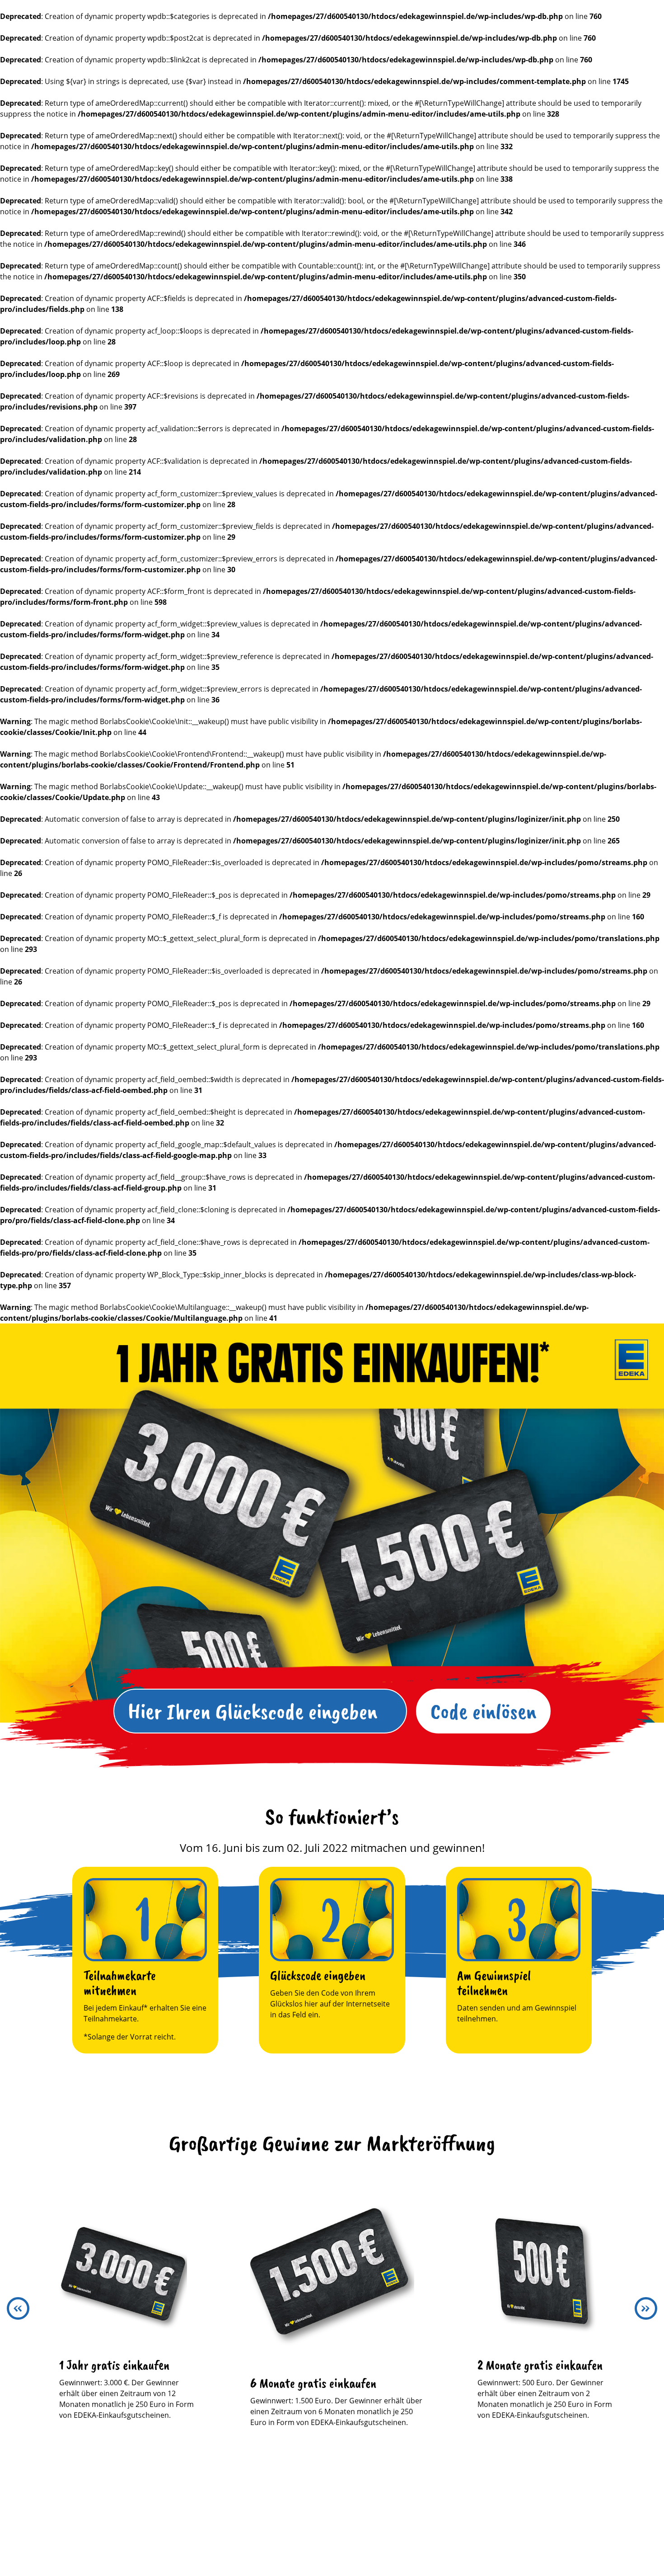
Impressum (412, 2534)
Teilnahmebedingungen (273, 2534)
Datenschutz (353, 2534)
